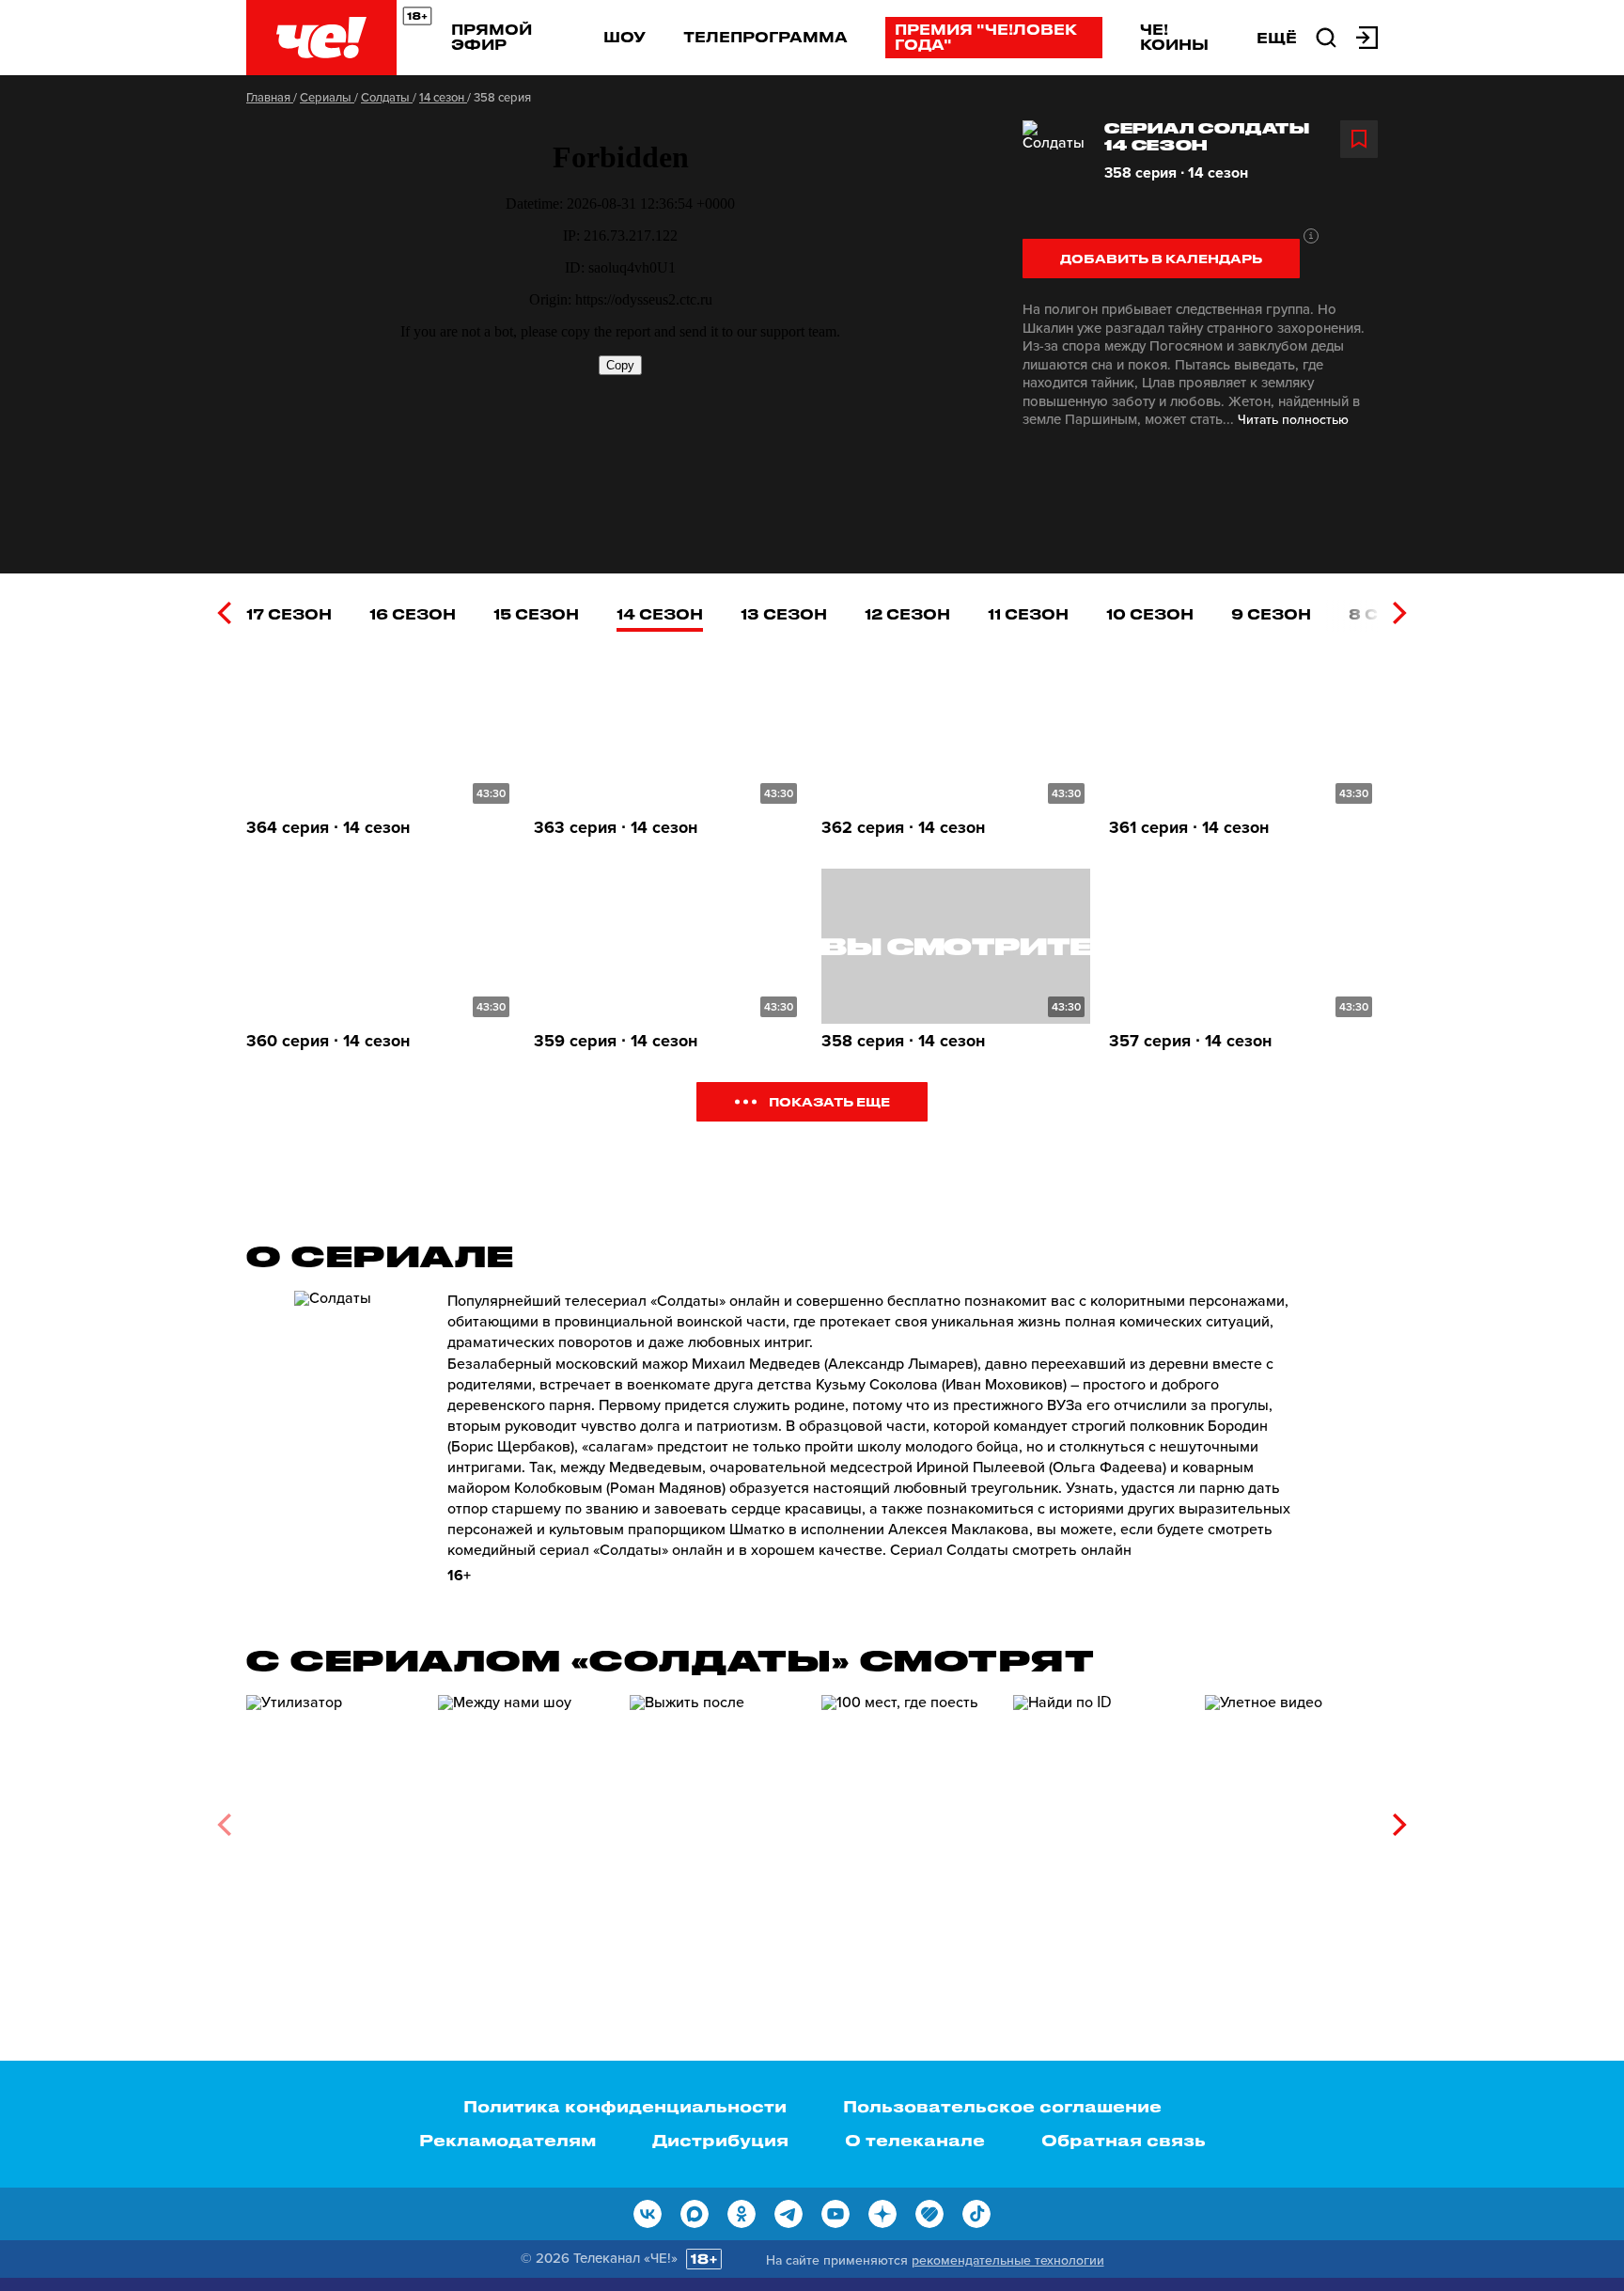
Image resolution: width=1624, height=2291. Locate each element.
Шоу (625, 37)
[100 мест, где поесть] (908, 1818)
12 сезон (907, 614)
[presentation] (224, 613)
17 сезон (289, 614)
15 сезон (536, 614)
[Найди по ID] (1100, 1818)
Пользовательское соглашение (1002, 2106)
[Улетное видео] (1291, 1818)
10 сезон (1150, 614)
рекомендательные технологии (1008, 2260)
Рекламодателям (507, 2140)
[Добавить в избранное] (1359, 139)
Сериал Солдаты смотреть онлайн (1011, 1550)
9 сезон (1271, 614)
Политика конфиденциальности (625, 2106)
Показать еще (829, 1101)
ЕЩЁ (1277, 38)
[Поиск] (1326, 36)
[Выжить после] (716, 1818)
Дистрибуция (720, 2140)
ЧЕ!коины (1174, 37)
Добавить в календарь (1161, 258)
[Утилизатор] (333, 1818)
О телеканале (915, 2140)
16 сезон (413, 614)
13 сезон (784, 614)
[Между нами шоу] (524, 1818)
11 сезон (1028, 614)
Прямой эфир (492, 37)
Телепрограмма (765, 37)
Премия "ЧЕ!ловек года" (986, 37)
